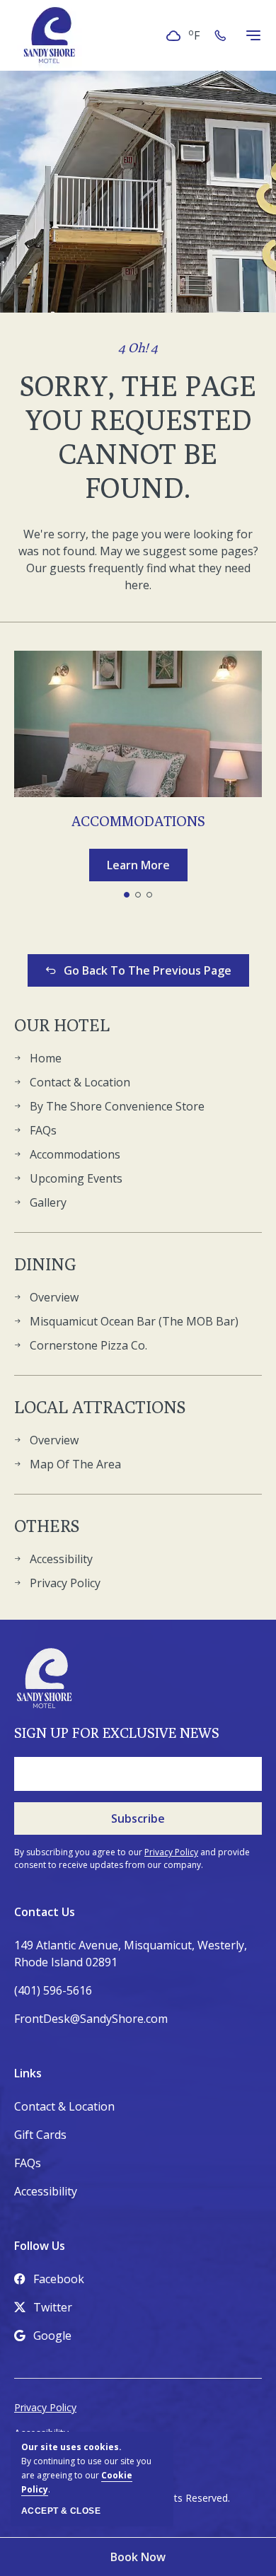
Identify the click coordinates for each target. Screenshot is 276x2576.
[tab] (127, 895)
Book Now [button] (138, 2557)
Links (28, 2073)
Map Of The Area (75, 1464)
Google (52, 2336)
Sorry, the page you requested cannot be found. (138, 436)
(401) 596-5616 (53, 1990)
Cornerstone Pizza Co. (88, 1345)
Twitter (53, 2307)
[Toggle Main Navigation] (253, 35)
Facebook (59, 2279)
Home (46, 1058)
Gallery (48, 1202)
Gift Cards (40, 2135)
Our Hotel (62, 1025)
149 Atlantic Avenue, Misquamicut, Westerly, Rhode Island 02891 (131, 1954)
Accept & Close (61, 2511)
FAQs (43, 1130)
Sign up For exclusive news (117, 1733)
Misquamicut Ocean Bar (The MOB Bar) (134, 1321)
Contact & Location (80, 1082)
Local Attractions (100, 1407)
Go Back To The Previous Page (148, 970)
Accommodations (138, 821)
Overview (54, 1297)
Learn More (147, 868)
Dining (45, 1264)
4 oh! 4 (138, 348)
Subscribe (138, 1818)
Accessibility (61, 1559)
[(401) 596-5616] (222, 36)
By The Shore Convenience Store (117, 1106)
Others (47, 1526)
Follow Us (40, 2246)
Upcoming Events (76, 1178)
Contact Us (45, 1912)
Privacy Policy (65, 1583)
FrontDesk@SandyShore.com (91, 2019)
